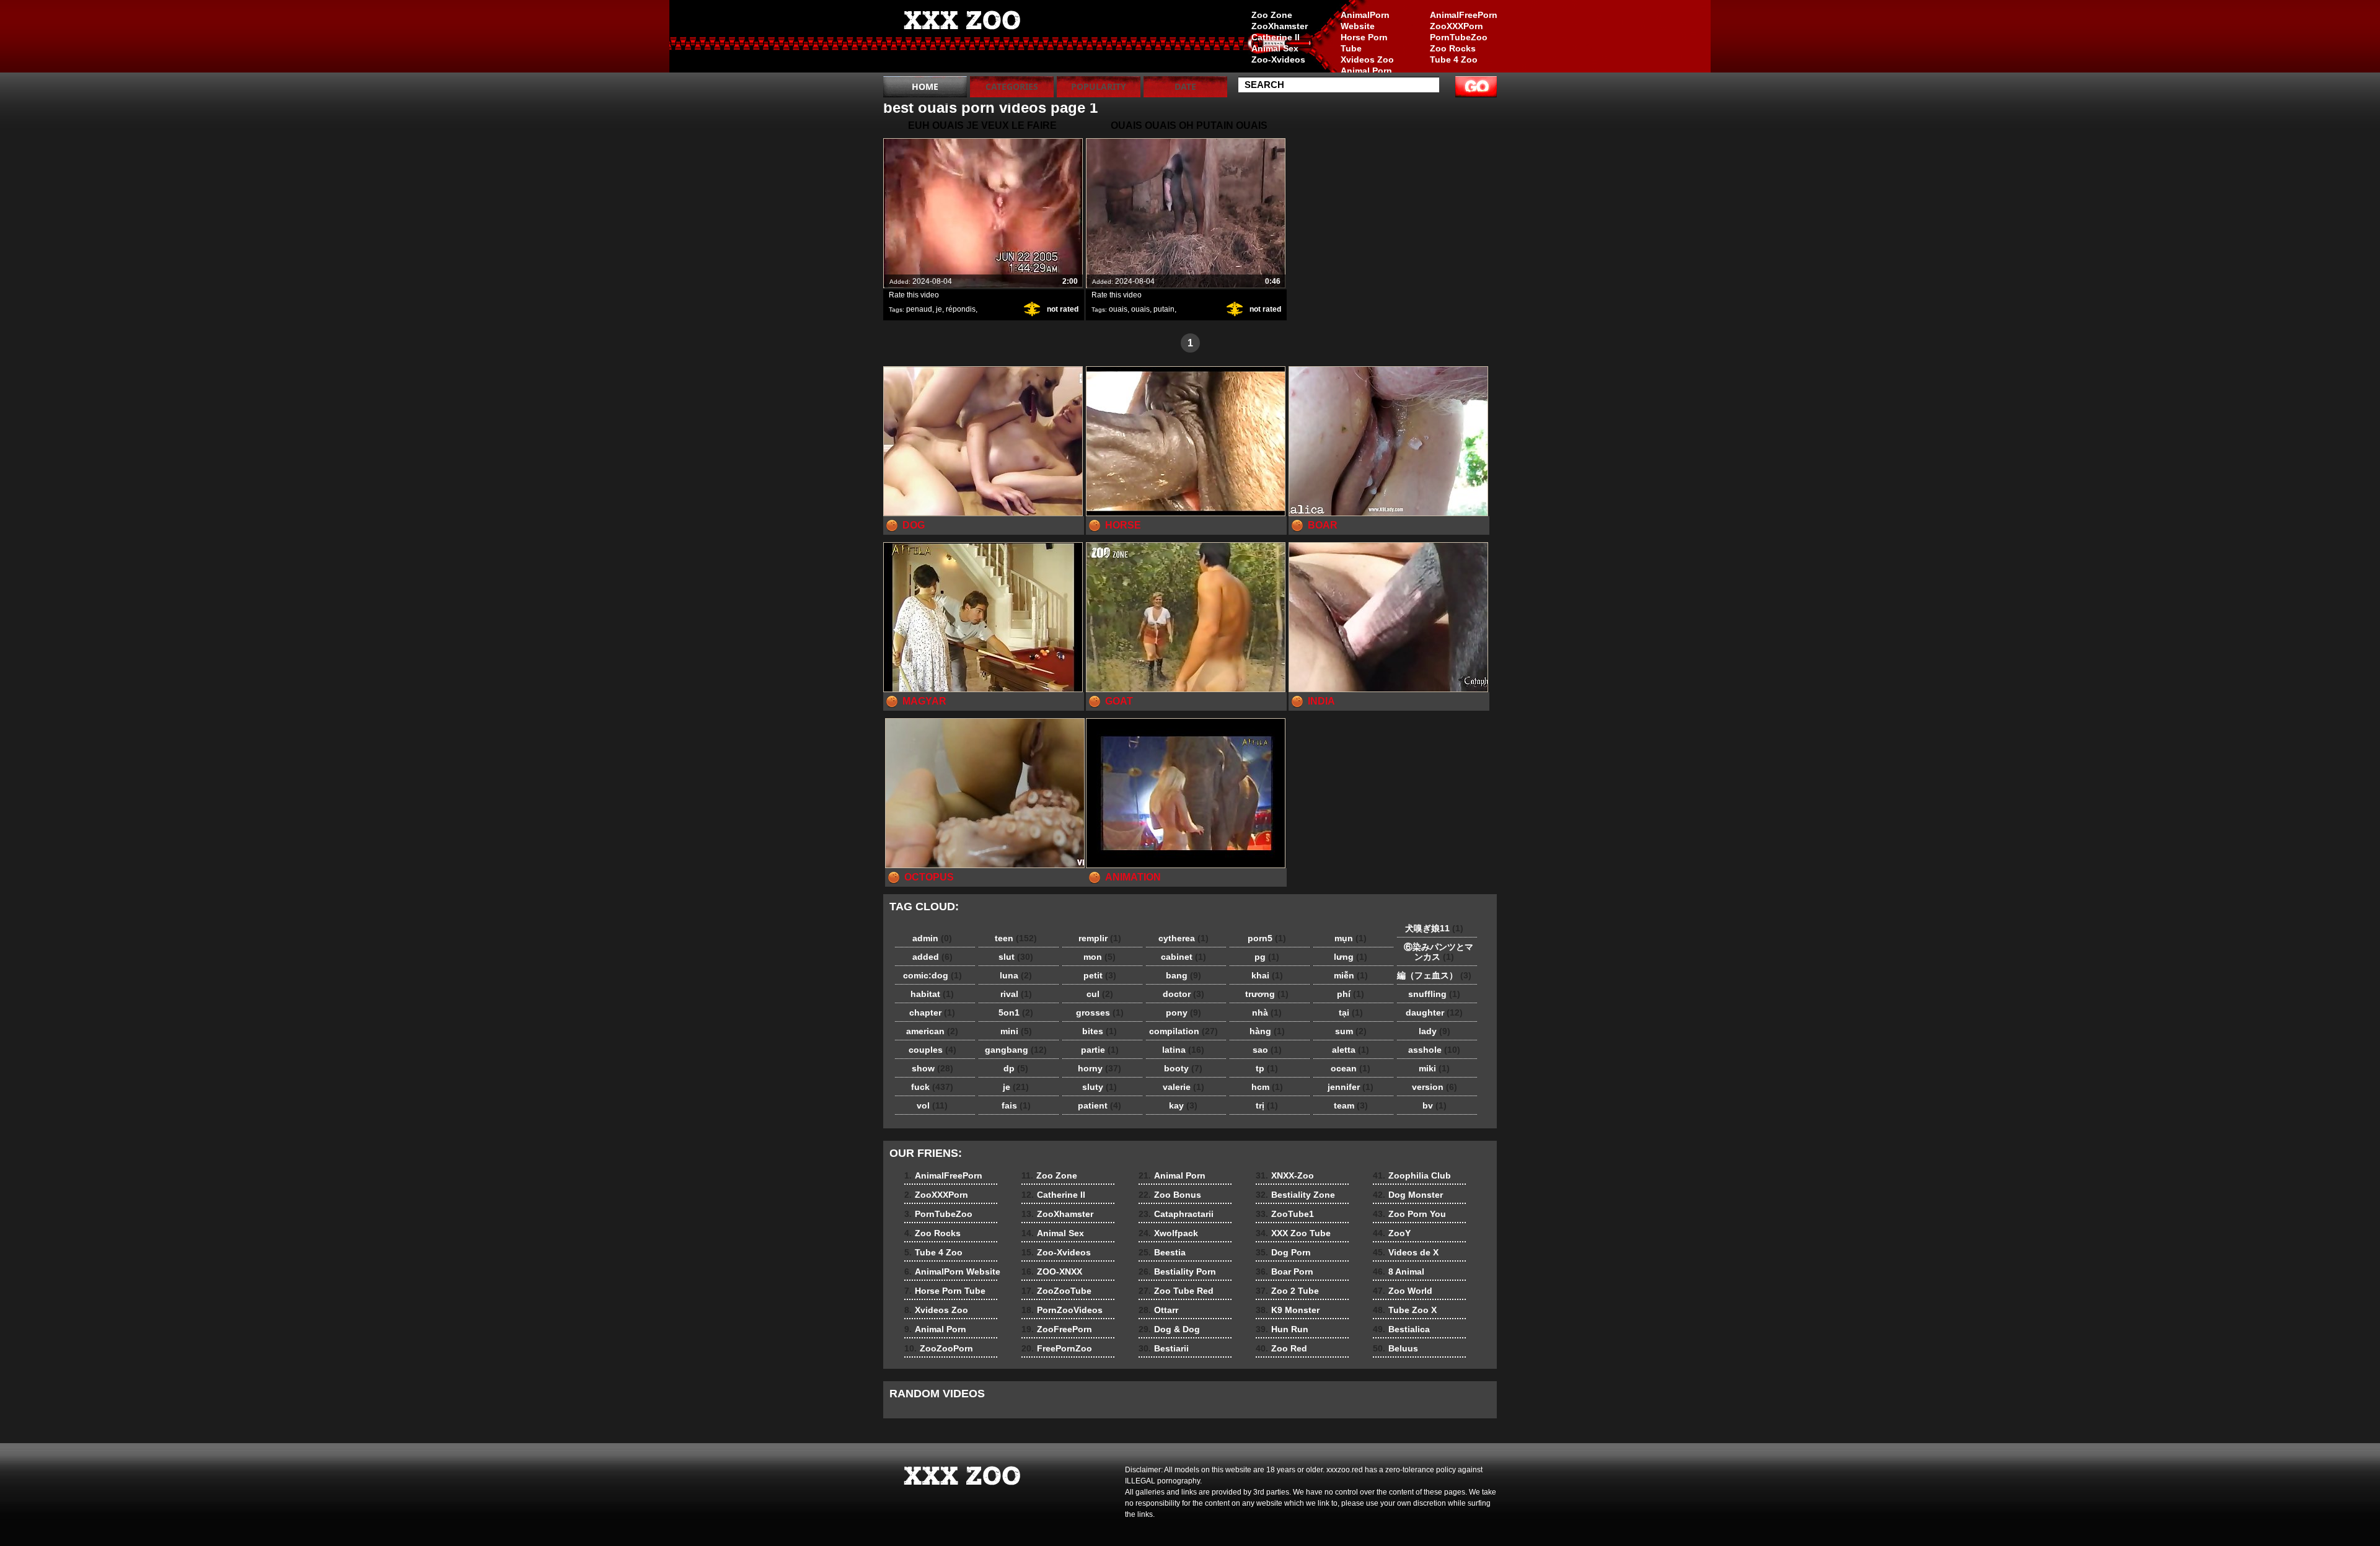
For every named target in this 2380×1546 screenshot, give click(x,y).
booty (1183, 1068)
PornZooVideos (1062, 1310)
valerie (1183, 1087)
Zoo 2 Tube (1287, 1291)
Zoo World (1403, 1291)
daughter (1434, 1012)
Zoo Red (1281, 1348)
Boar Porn (1285, 1271)
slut (1016, 957)
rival (1016, 994)
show (932, 1068)
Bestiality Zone (1295, 1195)
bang (1183, 975)
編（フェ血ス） (1434, 975)
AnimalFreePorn (1463, 15)
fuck (932, 1087)
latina (1183, 1050)
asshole (1434, 1050)
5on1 (1016, 1012)
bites (1100, 1031)
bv (1435, 1105)
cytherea (1183, 938)
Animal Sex (1275, 48)
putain (1164, 309)
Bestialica (1401, 1329)
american (932, 1031)
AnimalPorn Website (1365, 20)
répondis (961, 309)
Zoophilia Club (1412, 1175)
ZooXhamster (1280, 26)
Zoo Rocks (1453, 48)
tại (1351, 1012)
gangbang (1016, 1050)
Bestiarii (1164, 1348)
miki (1434, 1068)
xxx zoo (962, 39)
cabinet (1183, 957)
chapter (932, 1012)
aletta (1351, 1050)
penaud (919, 309)
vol (932, 1105)
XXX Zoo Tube (1293, 1233)
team (1351, 1105)
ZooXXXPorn (1457, 26)
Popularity (1099, 86)
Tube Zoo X (1405, 1310)
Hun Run (1282, 1329)
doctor (1183, 994)
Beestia (1162, 1252)
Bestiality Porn (1177, 1271)
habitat (932, 994)
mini (1016, 1031)
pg (1267, 957)
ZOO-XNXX (1052, 1271)
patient (1100, 1105)
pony (1183, 1012)
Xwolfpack (1168, 1233)
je (939, 309)
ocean (1351, 1068)
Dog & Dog (1169, 1329)
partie (1100, 1050)
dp (1016, 1068)
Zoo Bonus (1170, 1195)
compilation (1183, 1031)
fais (1016, 1105)
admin (932, 938)
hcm (1267, 1087)
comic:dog (932, 975)
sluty (1100, 1087)
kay (1183, 1105)
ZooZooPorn (939, 1348)
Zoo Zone (1272, 15)
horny (1100, 1068)
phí (1351, 994)
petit (1100, 975)
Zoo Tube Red (1176, 1291)
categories (1012, 86)
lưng (1351, 957)
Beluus (1395, 1348)
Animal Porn (1366, 71)
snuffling (1434, 994)
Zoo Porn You (1409, 1214)
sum (1351, 1031)
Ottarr (1158, 1310)
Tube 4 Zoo (1454, 59)
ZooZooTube (1056, 1291)
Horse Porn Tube (1364, 43)
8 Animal (1399, 1271)
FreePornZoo (1057, 1348)
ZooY (1392, 1233)
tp (1267, 1068)
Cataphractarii (1176, 1214)
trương (1267, 994)
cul (1100, 994)
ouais (1118, 309)
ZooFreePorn (1057, 1329)
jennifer (1351, 1087)
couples (932, 1050)
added (932, 957)
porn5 (1267, 938)
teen (1016, 938)
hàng (1267, 1031)
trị (1267, 1105)
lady (1435, 1031)
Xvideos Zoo (1367, 59)
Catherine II (1276, 37)
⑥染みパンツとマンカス (1434, 952)
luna (1016, 975)
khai (1267, 975)
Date (1185, 86)
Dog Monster (1408, 1195)
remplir (1100, 938)
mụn (1351, 938)
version (1435, 1087)
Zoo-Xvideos (1278, 59)
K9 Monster (1288, 1310)
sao (1267, 1050)
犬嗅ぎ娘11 (1434, 928)
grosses (1100, 1012)
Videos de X (1406, 1252)
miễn (1351, 975)
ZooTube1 (1285, 1214)
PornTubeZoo (1459, 37)
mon (1100, 957)
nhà (1267, 1012)
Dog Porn (1283, 1252)
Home (925, 86)
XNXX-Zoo (1285, 1175)
